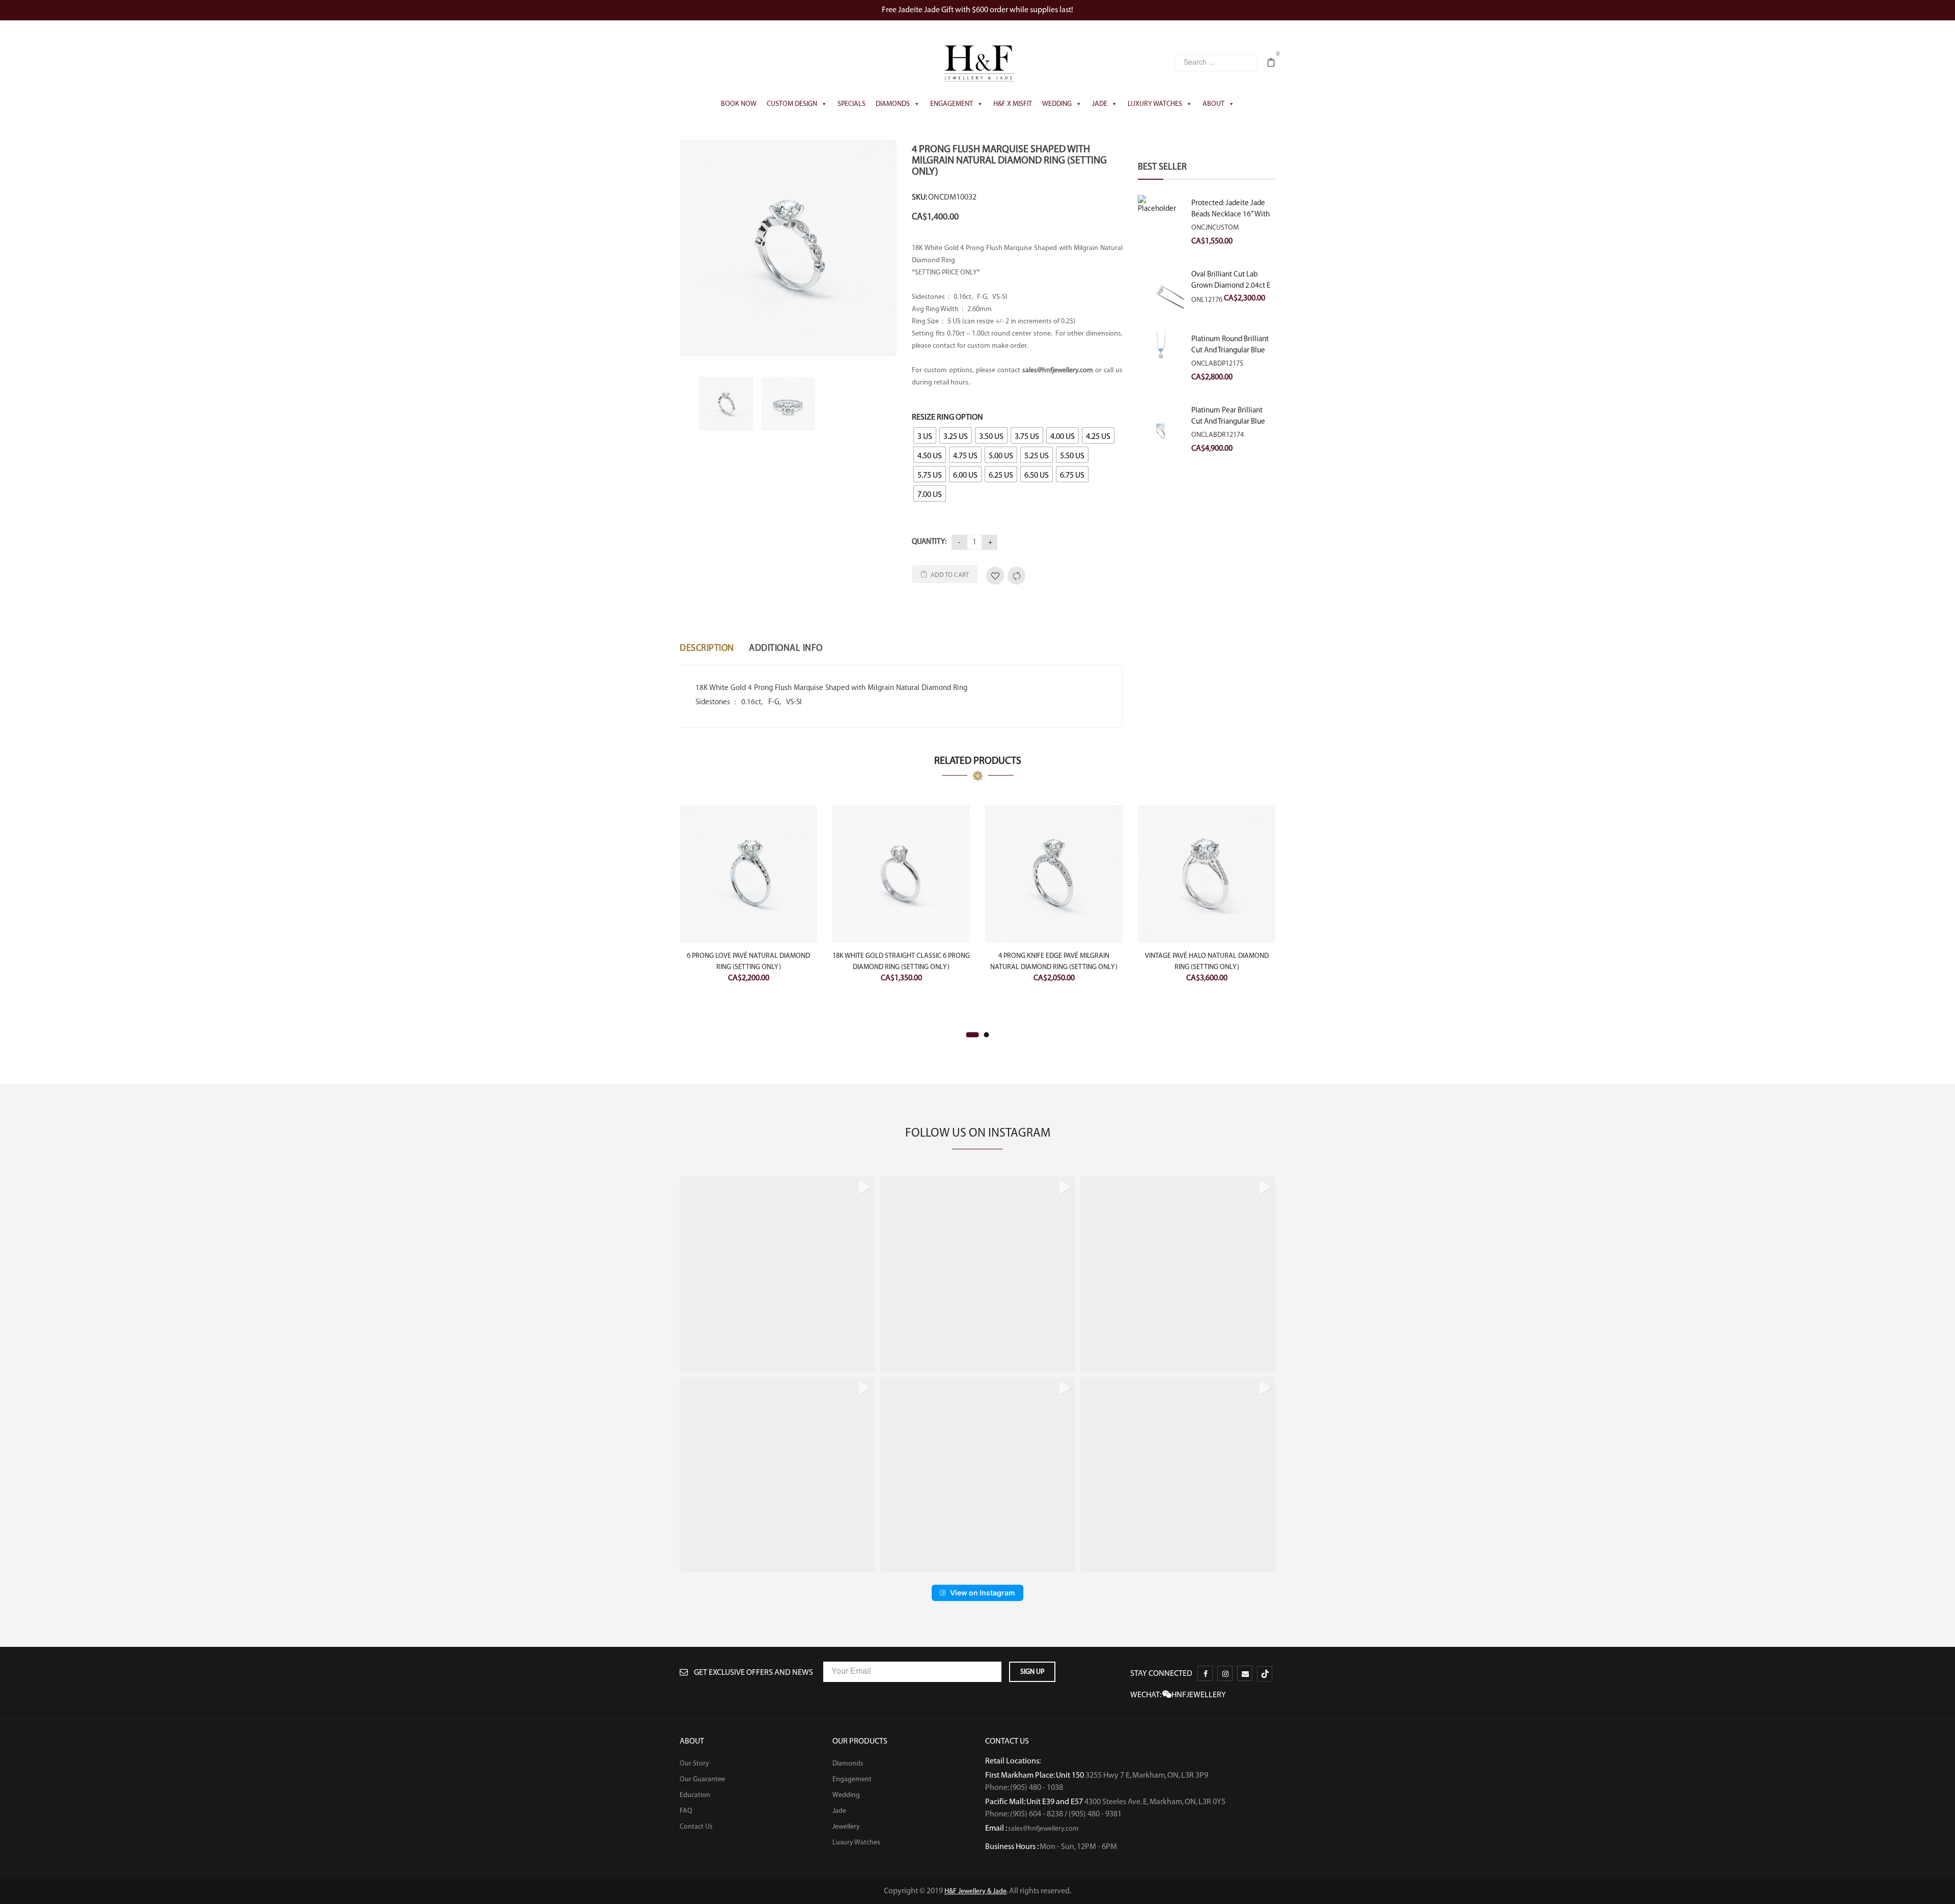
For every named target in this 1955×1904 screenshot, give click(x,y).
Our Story (694, 1763)
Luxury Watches (1155, 104)
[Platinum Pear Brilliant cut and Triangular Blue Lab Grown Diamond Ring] (1161, 432)
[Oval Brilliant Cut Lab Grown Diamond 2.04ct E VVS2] (1161, 291)
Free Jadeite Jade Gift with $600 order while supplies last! (978, 10)
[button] (777, 1274)
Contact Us (696, 1827)
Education (695, 1795)
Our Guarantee (702, 1779)
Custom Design (792, 104)
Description (707, 648)
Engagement (952, 104)
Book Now (739, 104)
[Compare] (1016, 576)
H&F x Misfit (1013, 104)
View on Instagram (983, 1593)
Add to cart (950, 575)
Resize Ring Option (947, 417)
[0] (1271, 64)
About (1213, 104)
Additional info (786, 648)
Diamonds (893, 104)
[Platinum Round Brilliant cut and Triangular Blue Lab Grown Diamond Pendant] (1161, 358)
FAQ (686, 1811)
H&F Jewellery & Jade (975, 1891)
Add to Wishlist (995, 576)
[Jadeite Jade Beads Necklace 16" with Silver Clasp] (1161, 218)
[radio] (925, 435)
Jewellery (846, 1827)
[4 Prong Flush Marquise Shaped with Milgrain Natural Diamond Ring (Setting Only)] (788, 248)
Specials (851, 104)
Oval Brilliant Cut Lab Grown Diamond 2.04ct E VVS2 (1231, 286)
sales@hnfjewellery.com (1043, 1829)
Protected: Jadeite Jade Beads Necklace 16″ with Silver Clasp (1231, 214)
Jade (1100, 104)
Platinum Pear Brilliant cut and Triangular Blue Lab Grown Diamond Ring (1232, 422)
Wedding (1057, 104)
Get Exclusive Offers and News (753, 1673)
